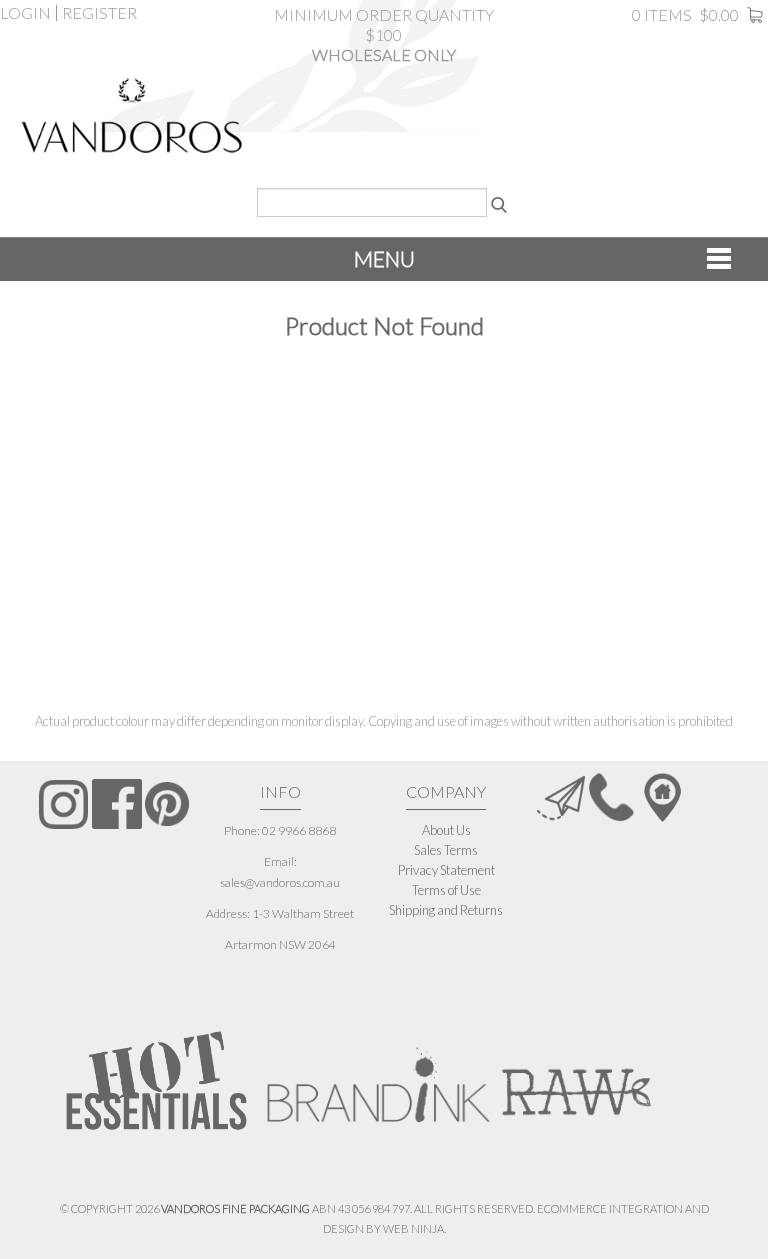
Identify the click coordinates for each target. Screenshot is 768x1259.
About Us (446, 830)
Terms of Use (446, 890)
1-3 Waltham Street (303, 913)
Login (25, 13)
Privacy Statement (446, 870)
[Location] (662, 796)
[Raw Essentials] (575, 1074)
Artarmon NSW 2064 (280, 944)
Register (99, 13)
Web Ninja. (414, 1228)
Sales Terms (446, 850)
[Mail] (561, 796)
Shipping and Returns (446, 910)
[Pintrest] (167, 804)
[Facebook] (116, 804)
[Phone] (611, 796)
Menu (384, 258)
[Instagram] (63, 804)
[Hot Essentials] (156, 1079)
